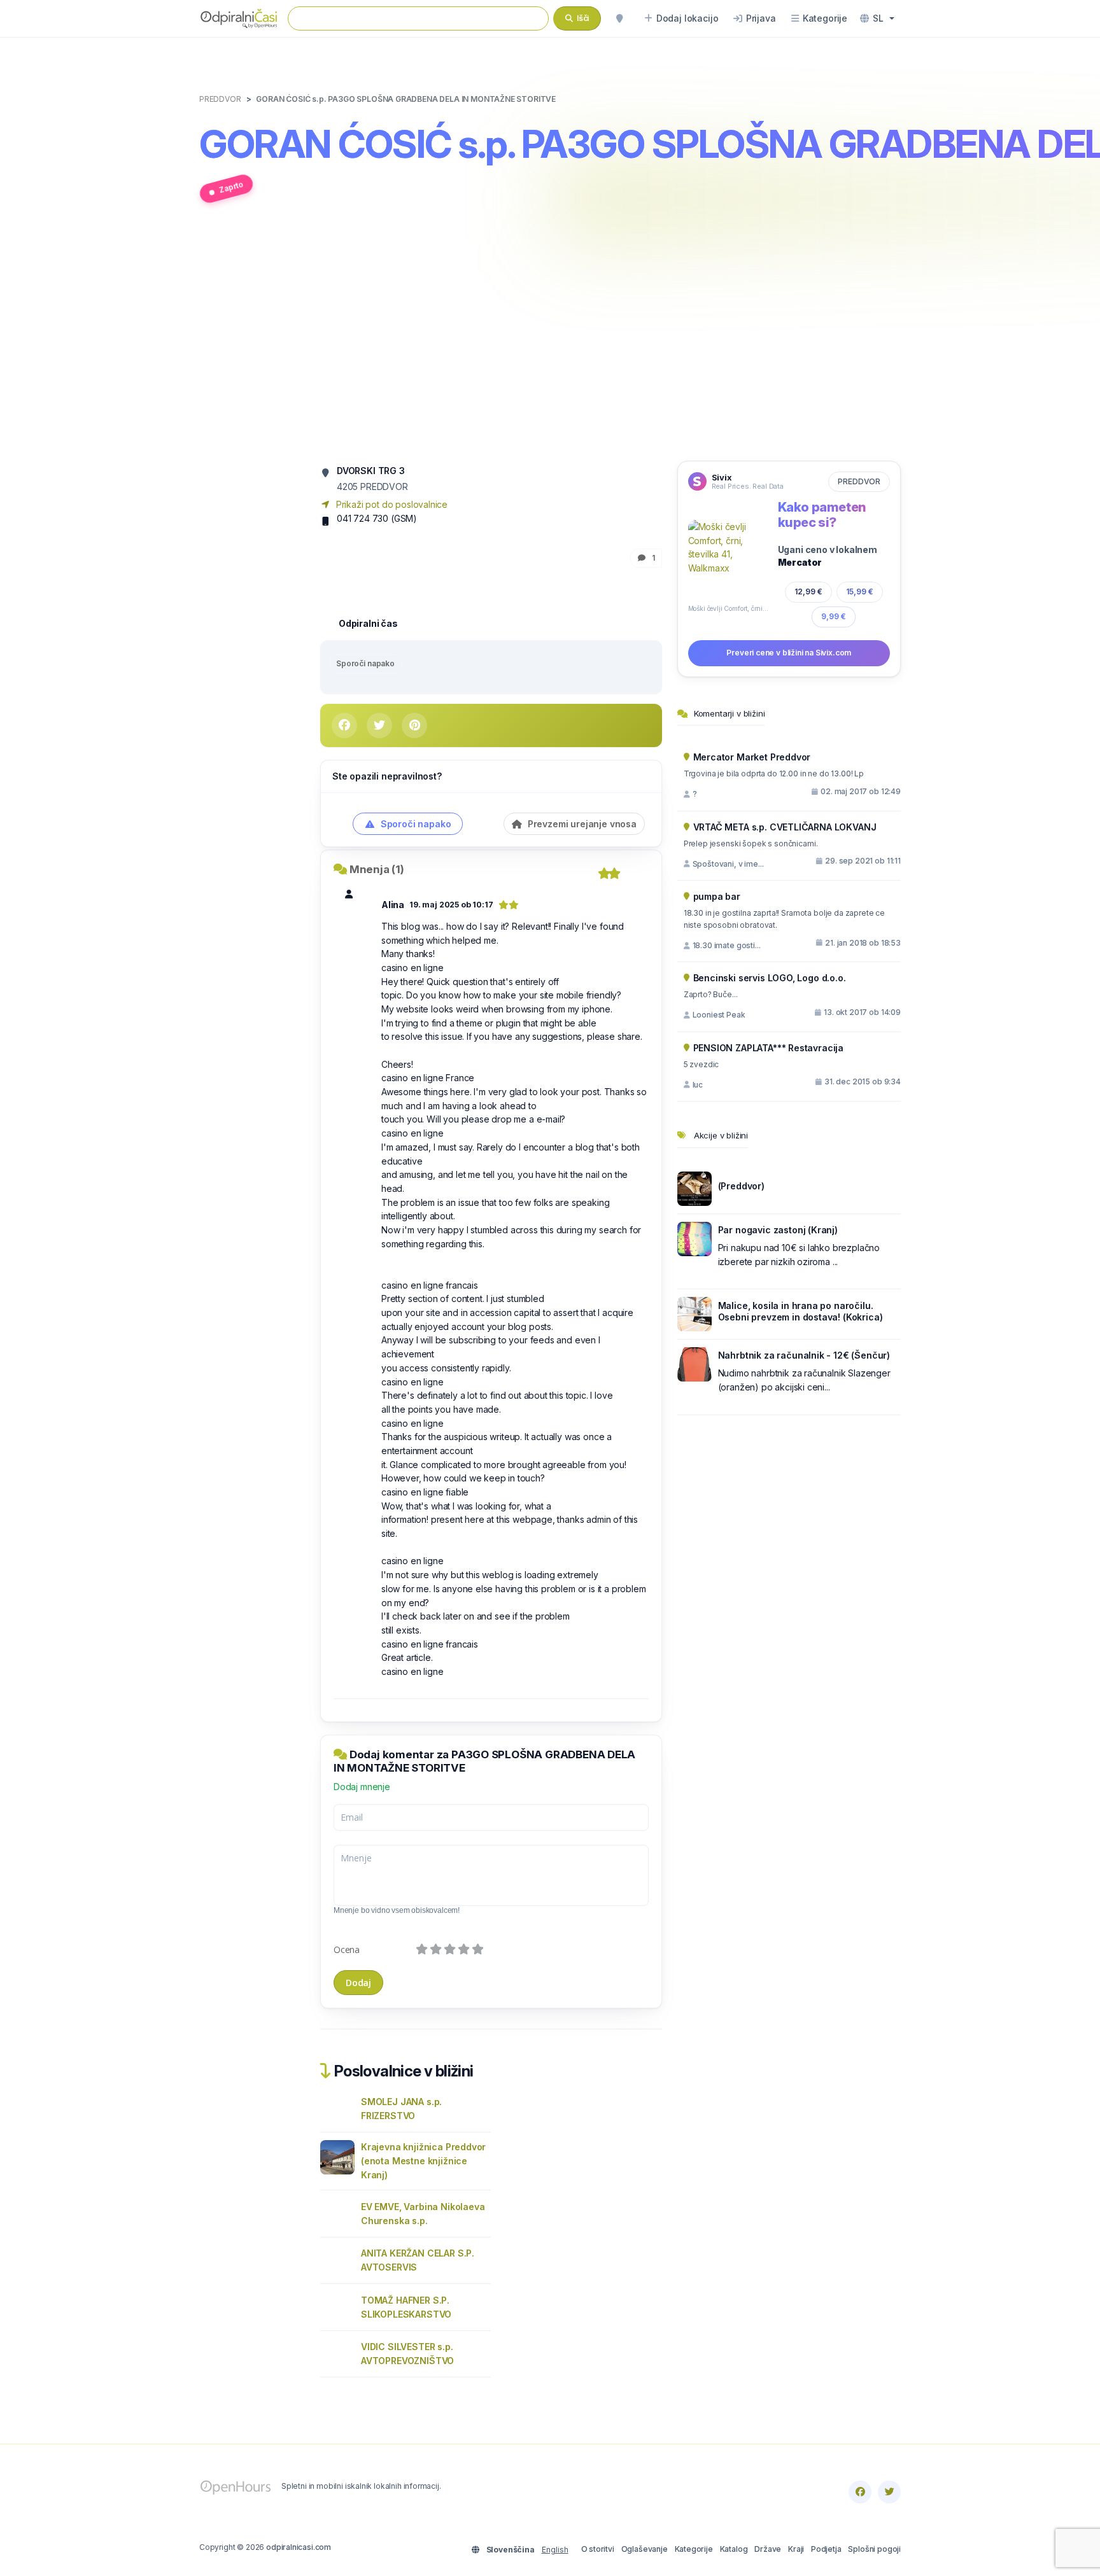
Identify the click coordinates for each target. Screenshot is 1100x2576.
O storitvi (598, 2549)
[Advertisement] (550, 339)
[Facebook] (860, 2492)
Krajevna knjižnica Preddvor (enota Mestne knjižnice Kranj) (423, 2161)
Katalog (734, 2549)
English (555, 2550)
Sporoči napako (365, 663)
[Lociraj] (619, 18)
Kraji (796, 2549)
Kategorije (694, 2549)
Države (768, 2549)
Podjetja (826, 2549)
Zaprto (231, 187)
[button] (877, 18)
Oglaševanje (645, 2549)
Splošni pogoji (874, 2549)
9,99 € (834, 616)
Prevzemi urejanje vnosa (581, 824)
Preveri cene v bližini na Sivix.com (789, 653)
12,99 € (808, 591)
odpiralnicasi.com (299, 2547)
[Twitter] (889, 2492)
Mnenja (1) (377, 869)
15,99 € (859, 591)
